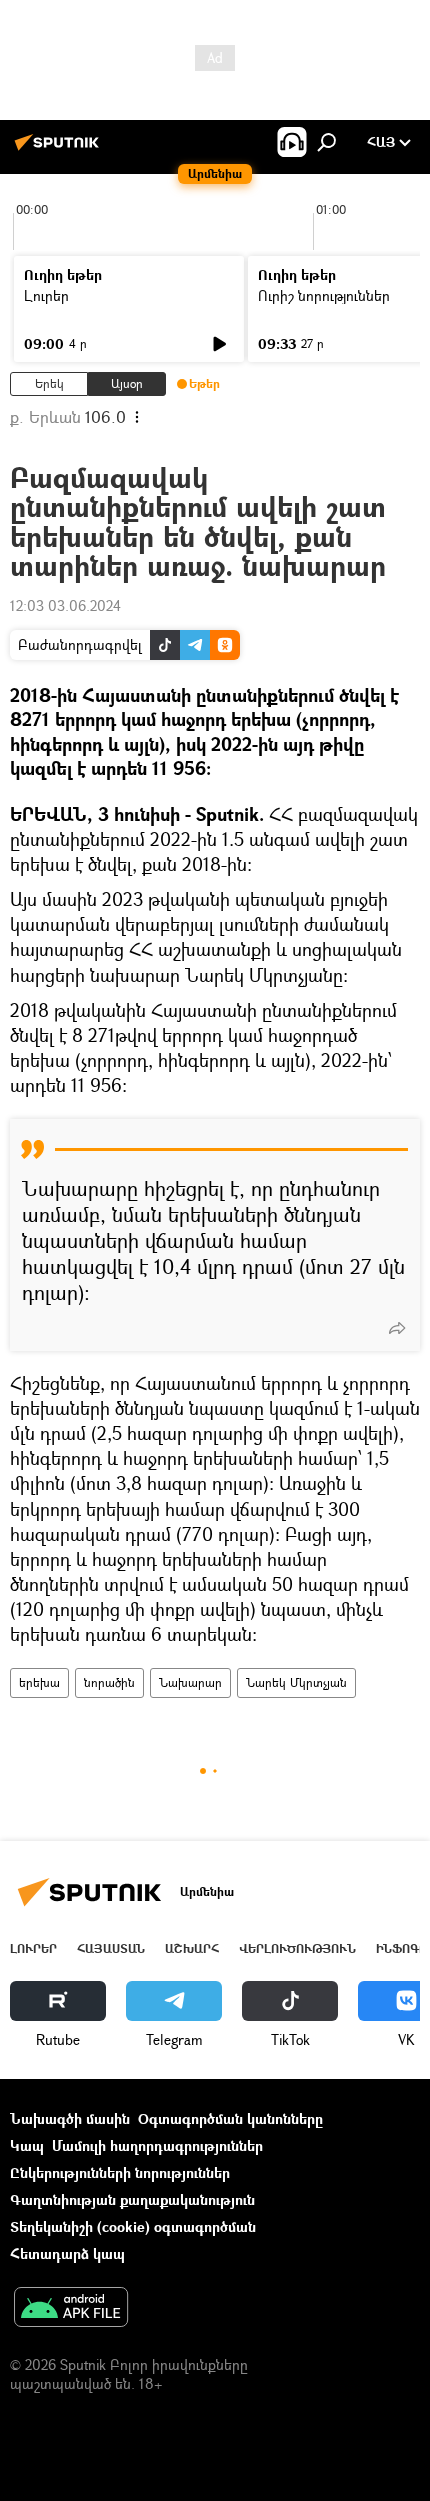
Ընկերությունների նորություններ (120, 2172)
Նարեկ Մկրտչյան (296, 1682)
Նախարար (190, 1682)
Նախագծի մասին (70, 2118)
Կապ (27, 2145)
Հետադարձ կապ (67, 2253)
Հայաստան (111, 1948)
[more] (397, 1328)
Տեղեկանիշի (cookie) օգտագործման (133, 2226)
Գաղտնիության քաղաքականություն (132, 2199)
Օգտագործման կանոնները (230, 2118)
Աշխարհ (192, 1948)
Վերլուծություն (297, 1948)
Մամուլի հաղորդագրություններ (157, 2145)
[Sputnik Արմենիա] (60, 149)
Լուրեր (46, 295)
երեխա (39, 1682)
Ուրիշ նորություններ (324, 295)
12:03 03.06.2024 (65, 605)
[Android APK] (71, 2309)
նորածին (109, 1682)
